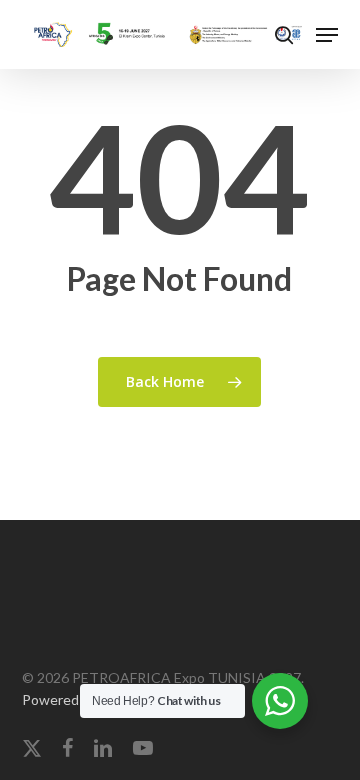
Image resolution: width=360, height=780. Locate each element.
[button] (327, 35)
